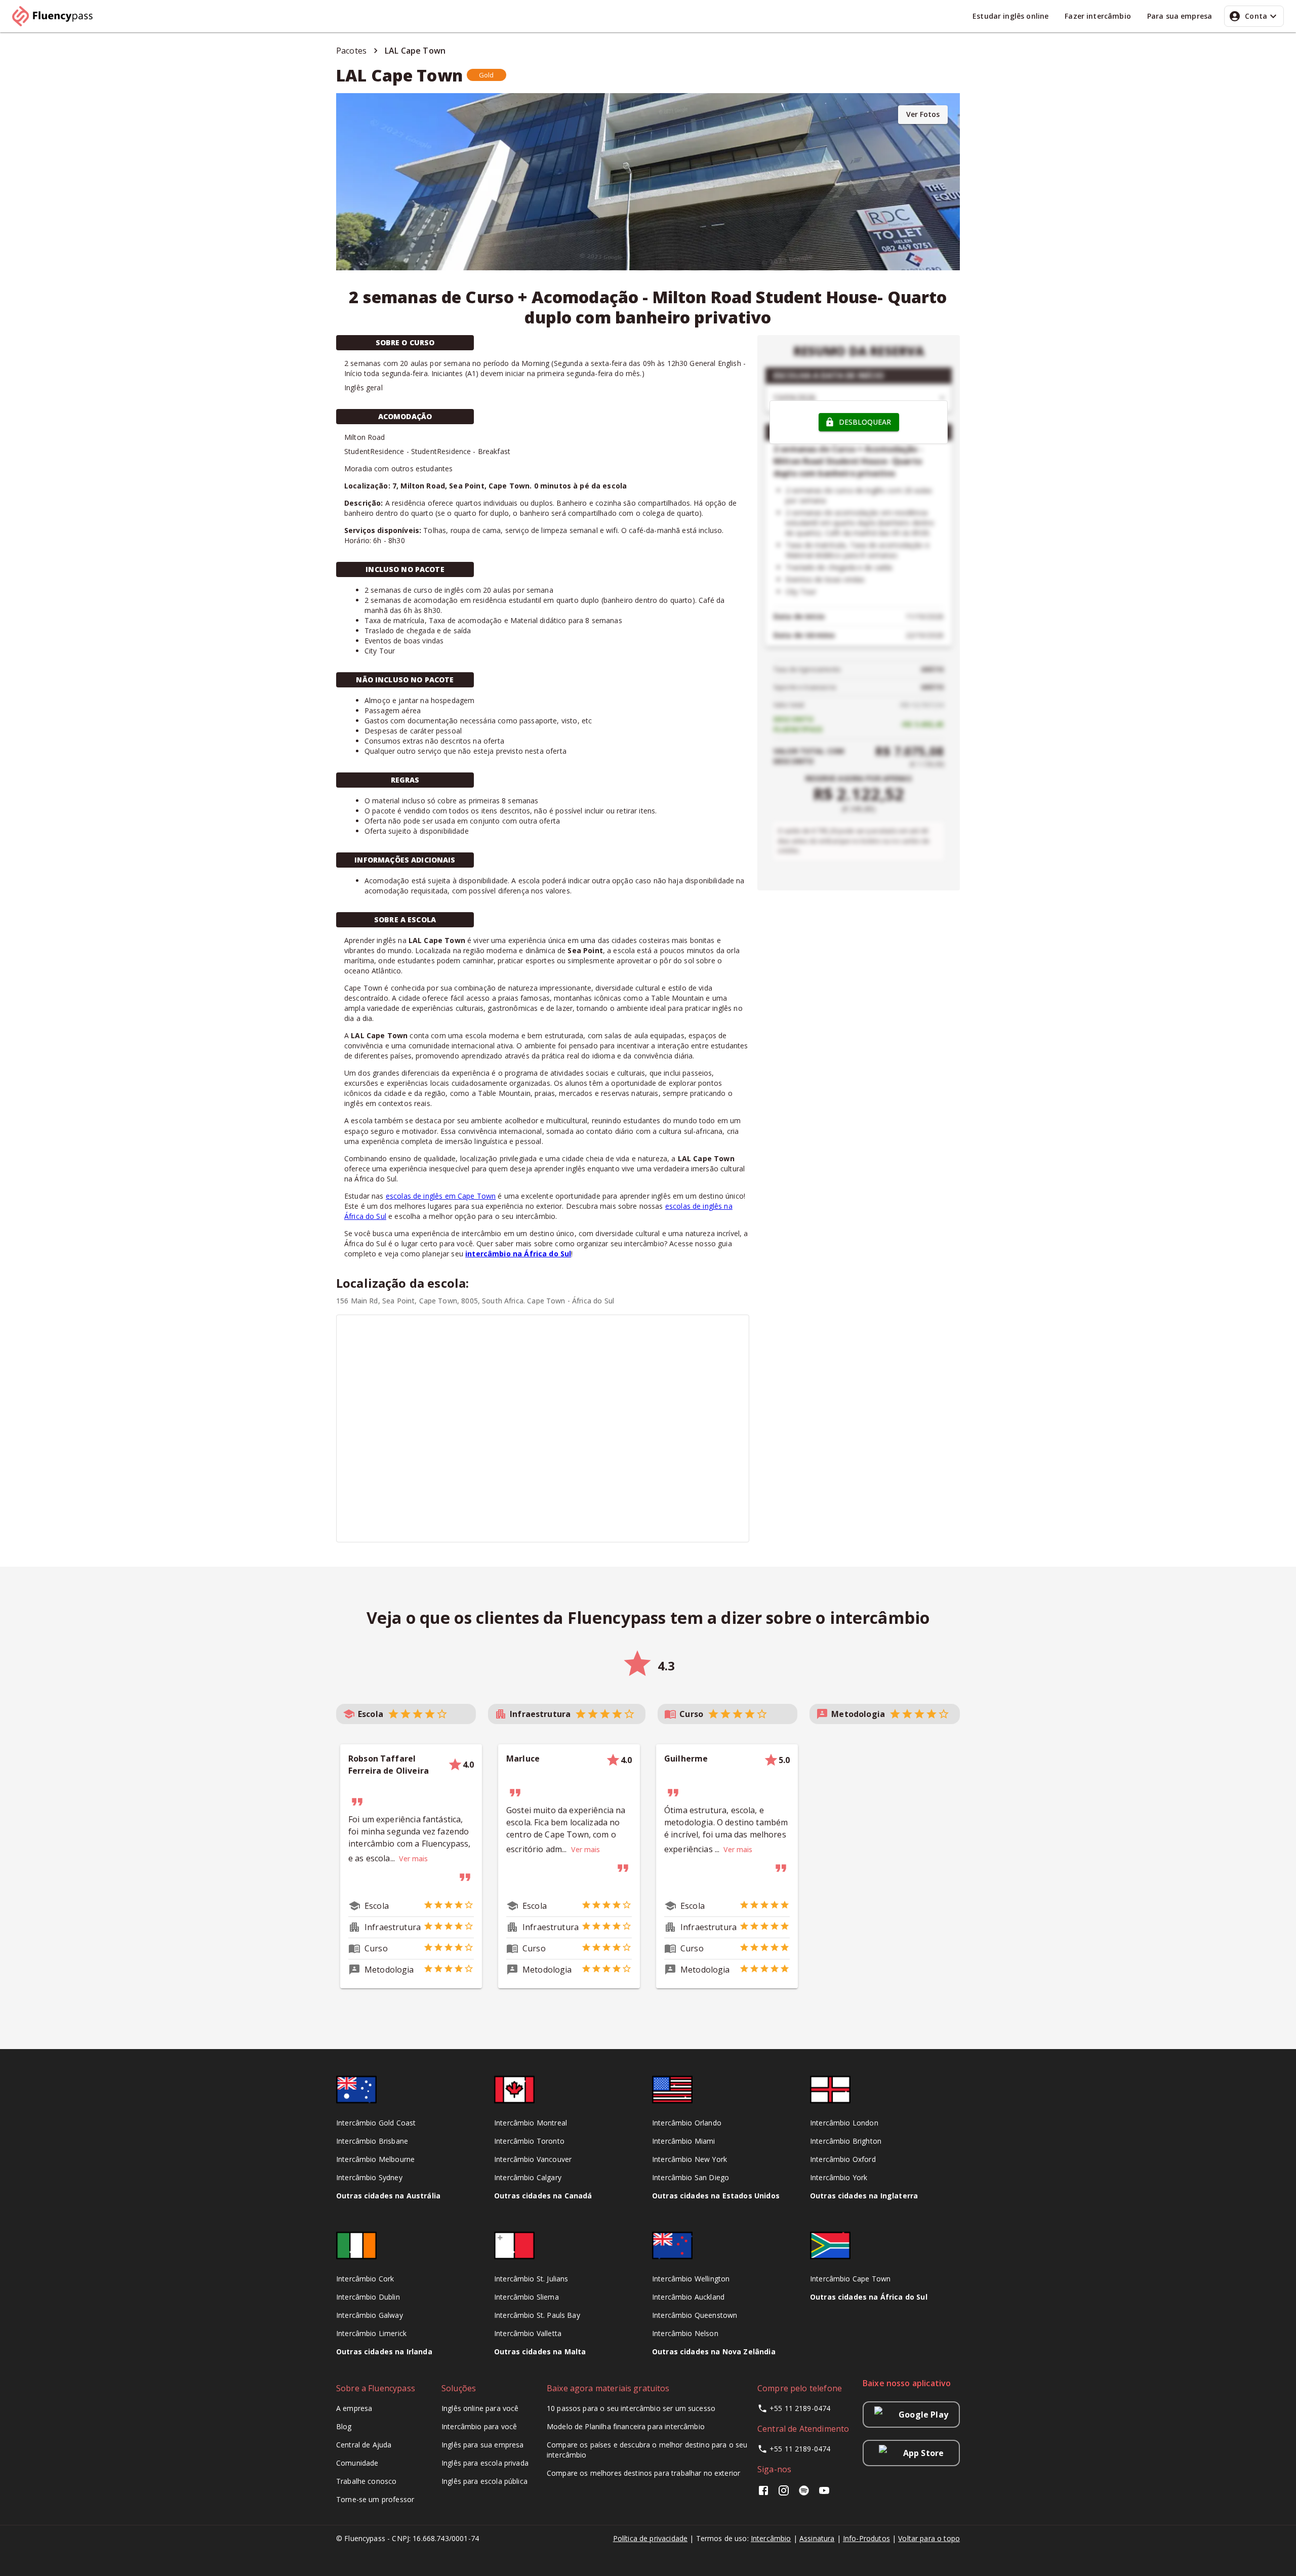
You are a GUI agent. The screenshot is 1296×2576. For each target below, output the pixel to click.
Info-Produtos (866, 2538)
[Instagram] (784, 2494)
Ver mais (413, 1858)
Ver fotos (923, 114)
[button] (487, 75)
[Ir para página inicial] (57, 16)
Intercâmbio (771, 2538)
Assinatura (817, 2538)
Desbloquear (865, 422)
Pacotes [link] (351, 51)
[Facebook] (765, 2494)
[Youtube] (824, 2494)
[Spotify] (804, 2494)
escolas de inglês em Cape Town (441, 1196)
